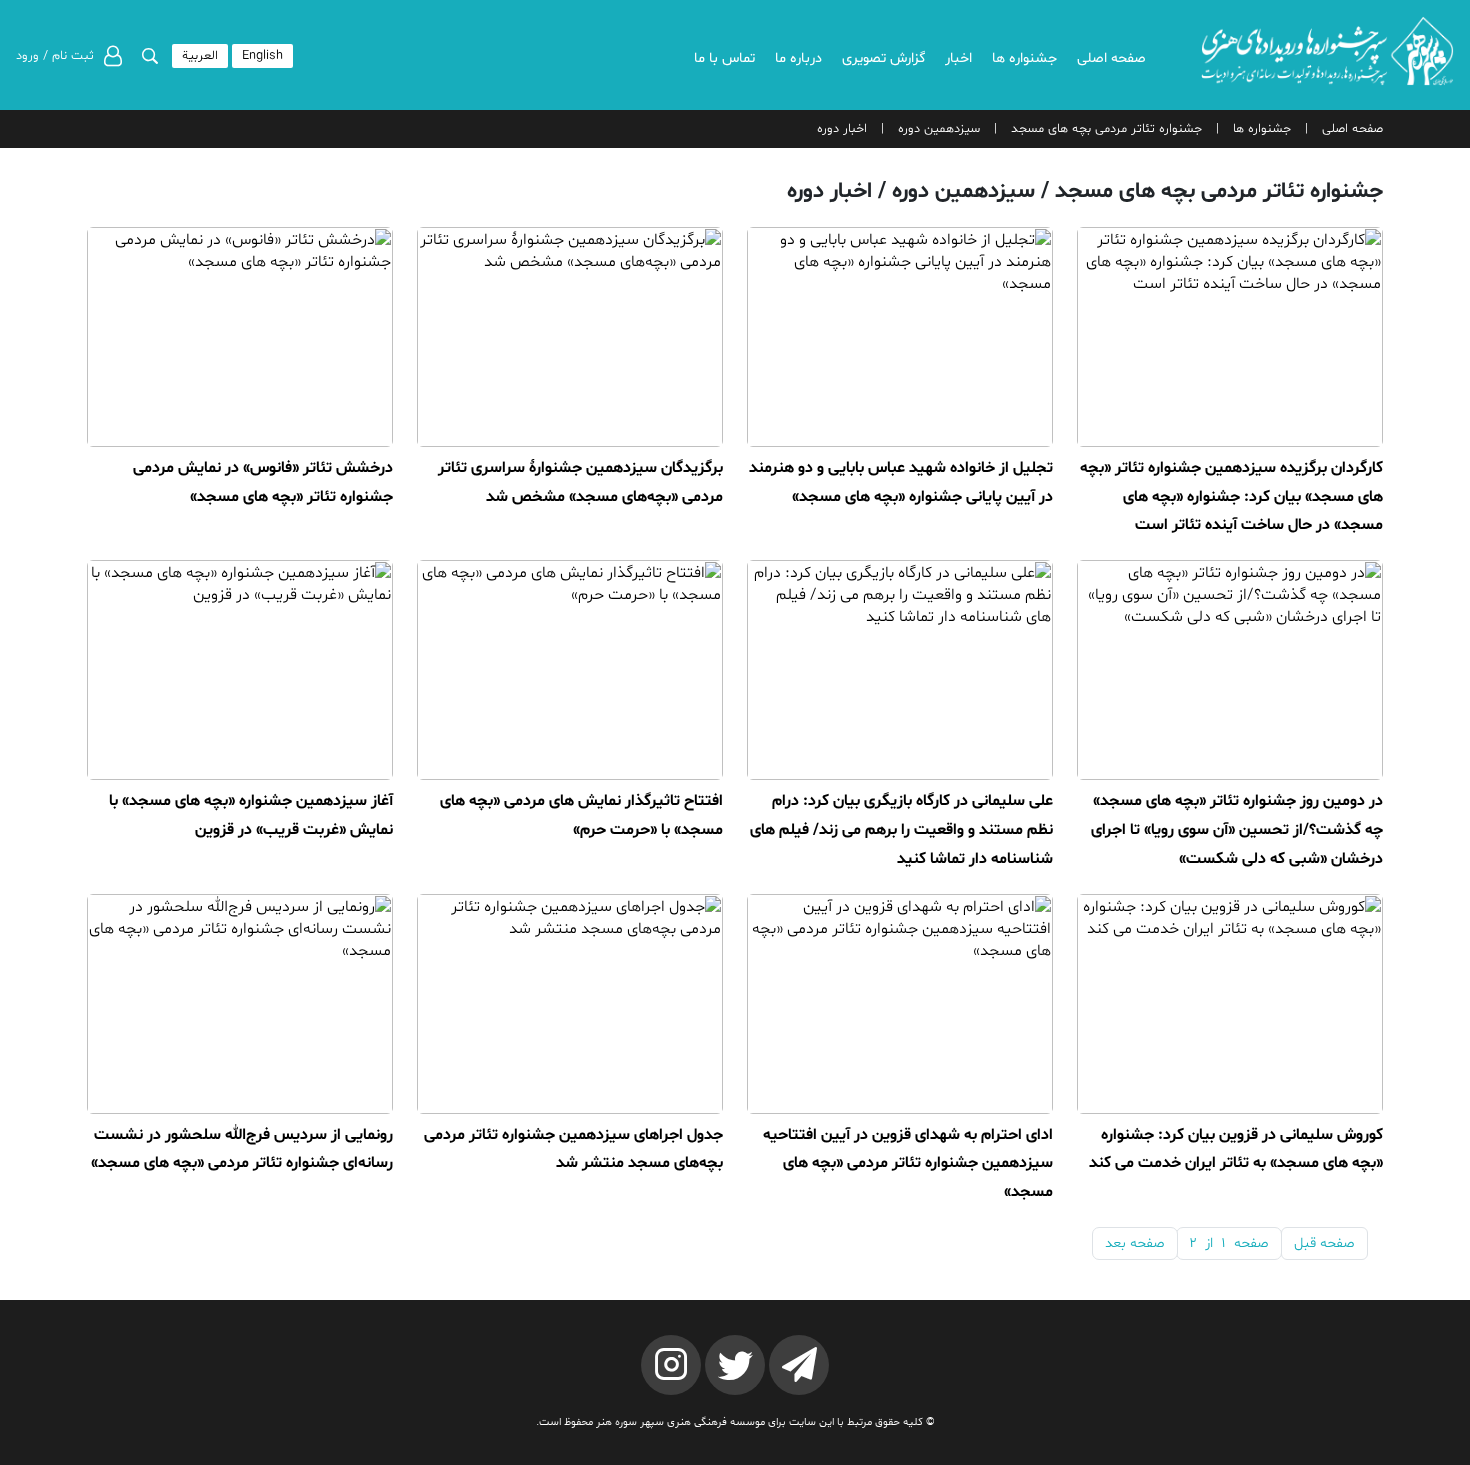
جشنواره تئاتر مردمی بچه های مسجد (1106, 129)
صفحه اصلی (1111, 58)
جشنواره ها (1024, 58)
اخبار (958, 58)
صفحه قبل (1324, 1243)
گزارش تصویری (883, 58)
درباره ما (798, 58)
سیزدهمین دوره (939, 129)
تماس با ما (724, 58)
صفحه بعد (1135, 1243)
